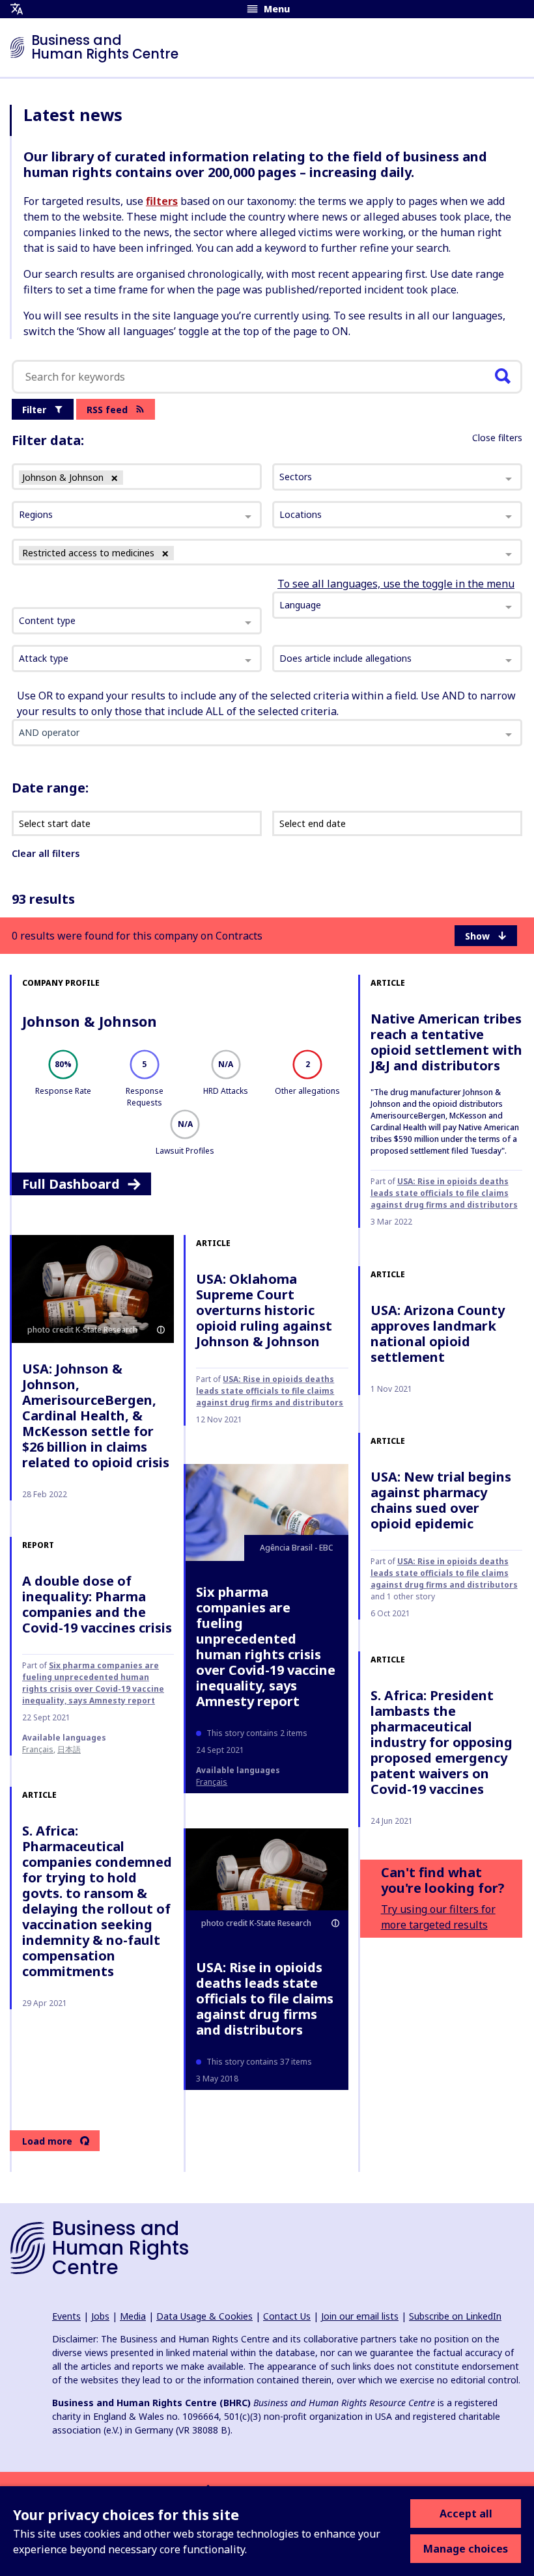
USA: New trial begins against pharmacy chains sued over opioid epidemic (441, 1500)
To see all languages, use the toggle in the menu (396, 584)
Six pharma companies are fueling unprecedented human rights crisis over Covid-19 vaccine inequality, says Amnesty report (266, 1647)
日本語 (69, 1749)
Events (66, 2316)
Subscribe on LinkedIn (455, 2316)
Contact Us (287, 2316)
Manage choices (466, 2549)
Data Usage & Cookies (204, 2316)
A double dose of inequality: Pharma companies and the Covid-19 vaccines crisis (97, 1604)
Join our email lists (360, 2316)
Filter (34, 410)
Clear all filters (46, 853)
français (212, 1782)
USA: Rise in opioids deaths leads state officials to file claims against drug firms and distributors (444, 1193)
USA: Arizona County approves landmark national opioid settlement (438, 1334)
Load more (47, 2141)
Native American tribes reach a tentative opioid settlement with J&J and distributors (446, 1042)
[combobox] (137, 621)
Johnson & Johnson (90, 1021)
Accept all (466, 2514)
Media (133, 2316)
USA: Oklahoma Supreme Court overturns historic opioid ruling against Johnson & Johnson (264, 1310)
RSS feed (107, 410)
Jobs (100, 2316)
